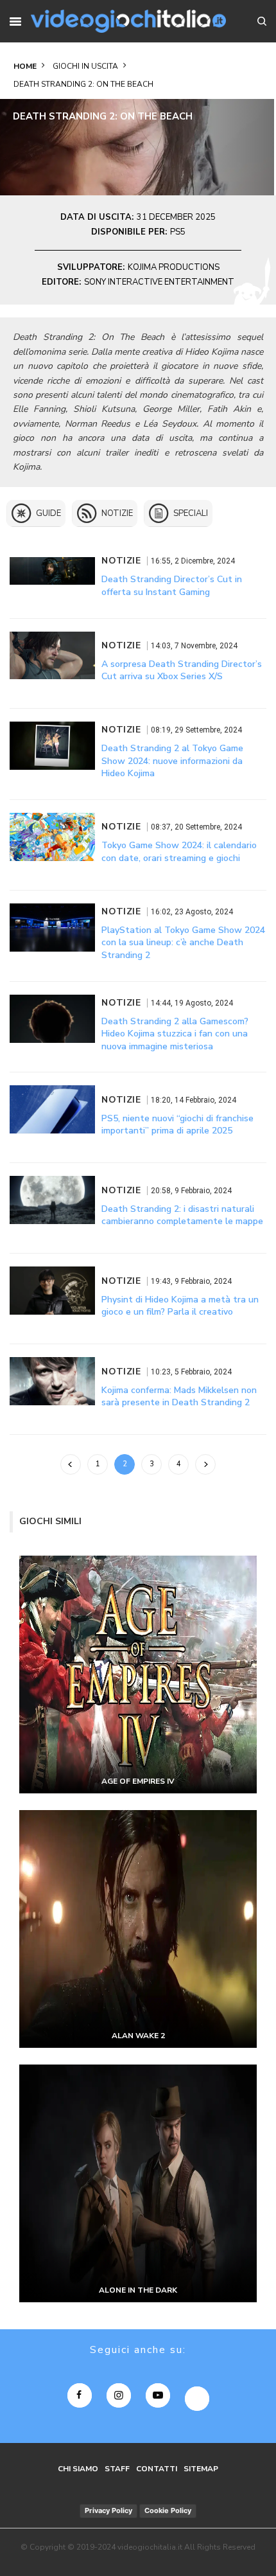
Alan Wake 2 (138, 2036)
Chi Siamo (78, 2469)
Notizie (117, 513)
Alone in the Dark (138, 2290)
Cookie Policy (168, 2510)
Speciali (191, 513)
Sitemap (201, 2469)
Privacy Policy (108, 2510)
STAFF (117, 2469)
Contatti (157, 2469)
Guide (48, 513)
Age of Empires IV (138, 1781)
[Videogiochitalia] (128, 21)
